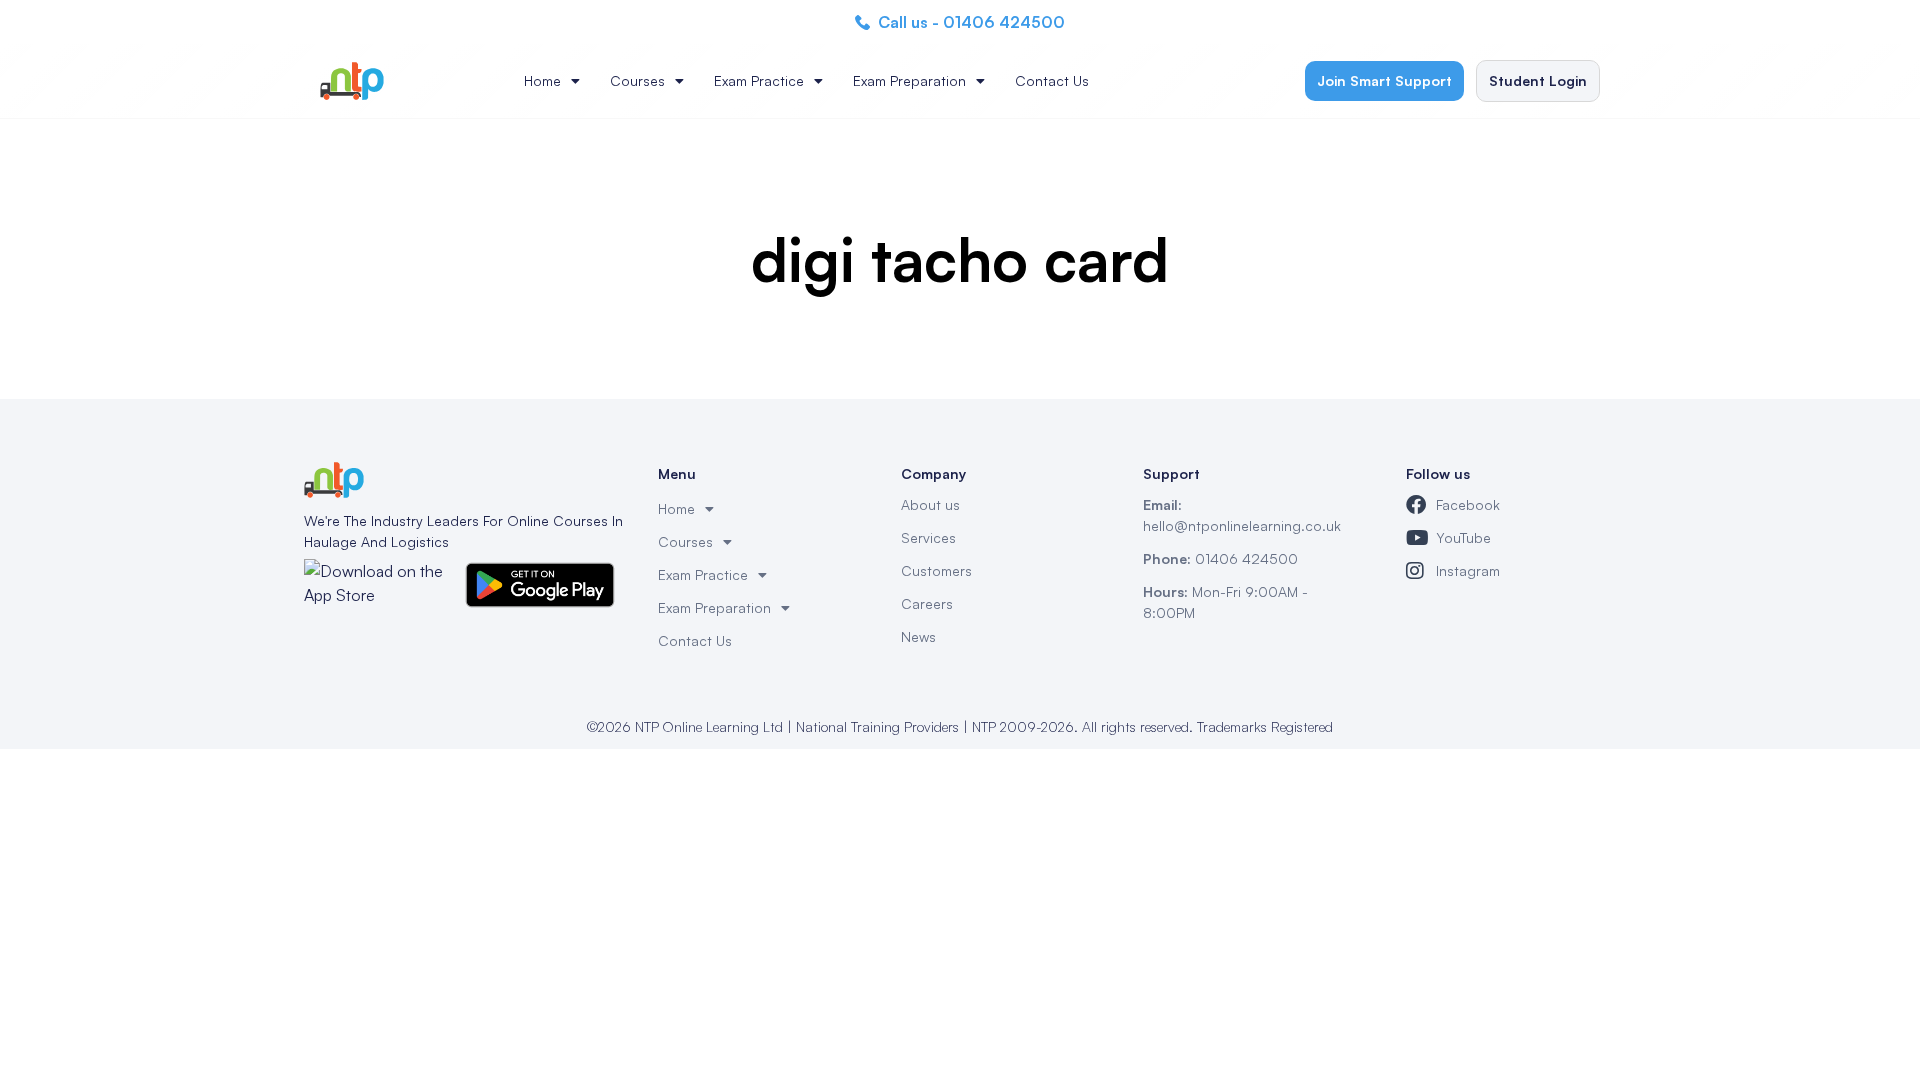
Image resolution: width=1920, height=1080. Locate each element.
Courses (637, 80)
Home (542, 80)
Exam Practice (759, 80)
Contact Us (1052, 80)
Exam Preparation (909, 80)
